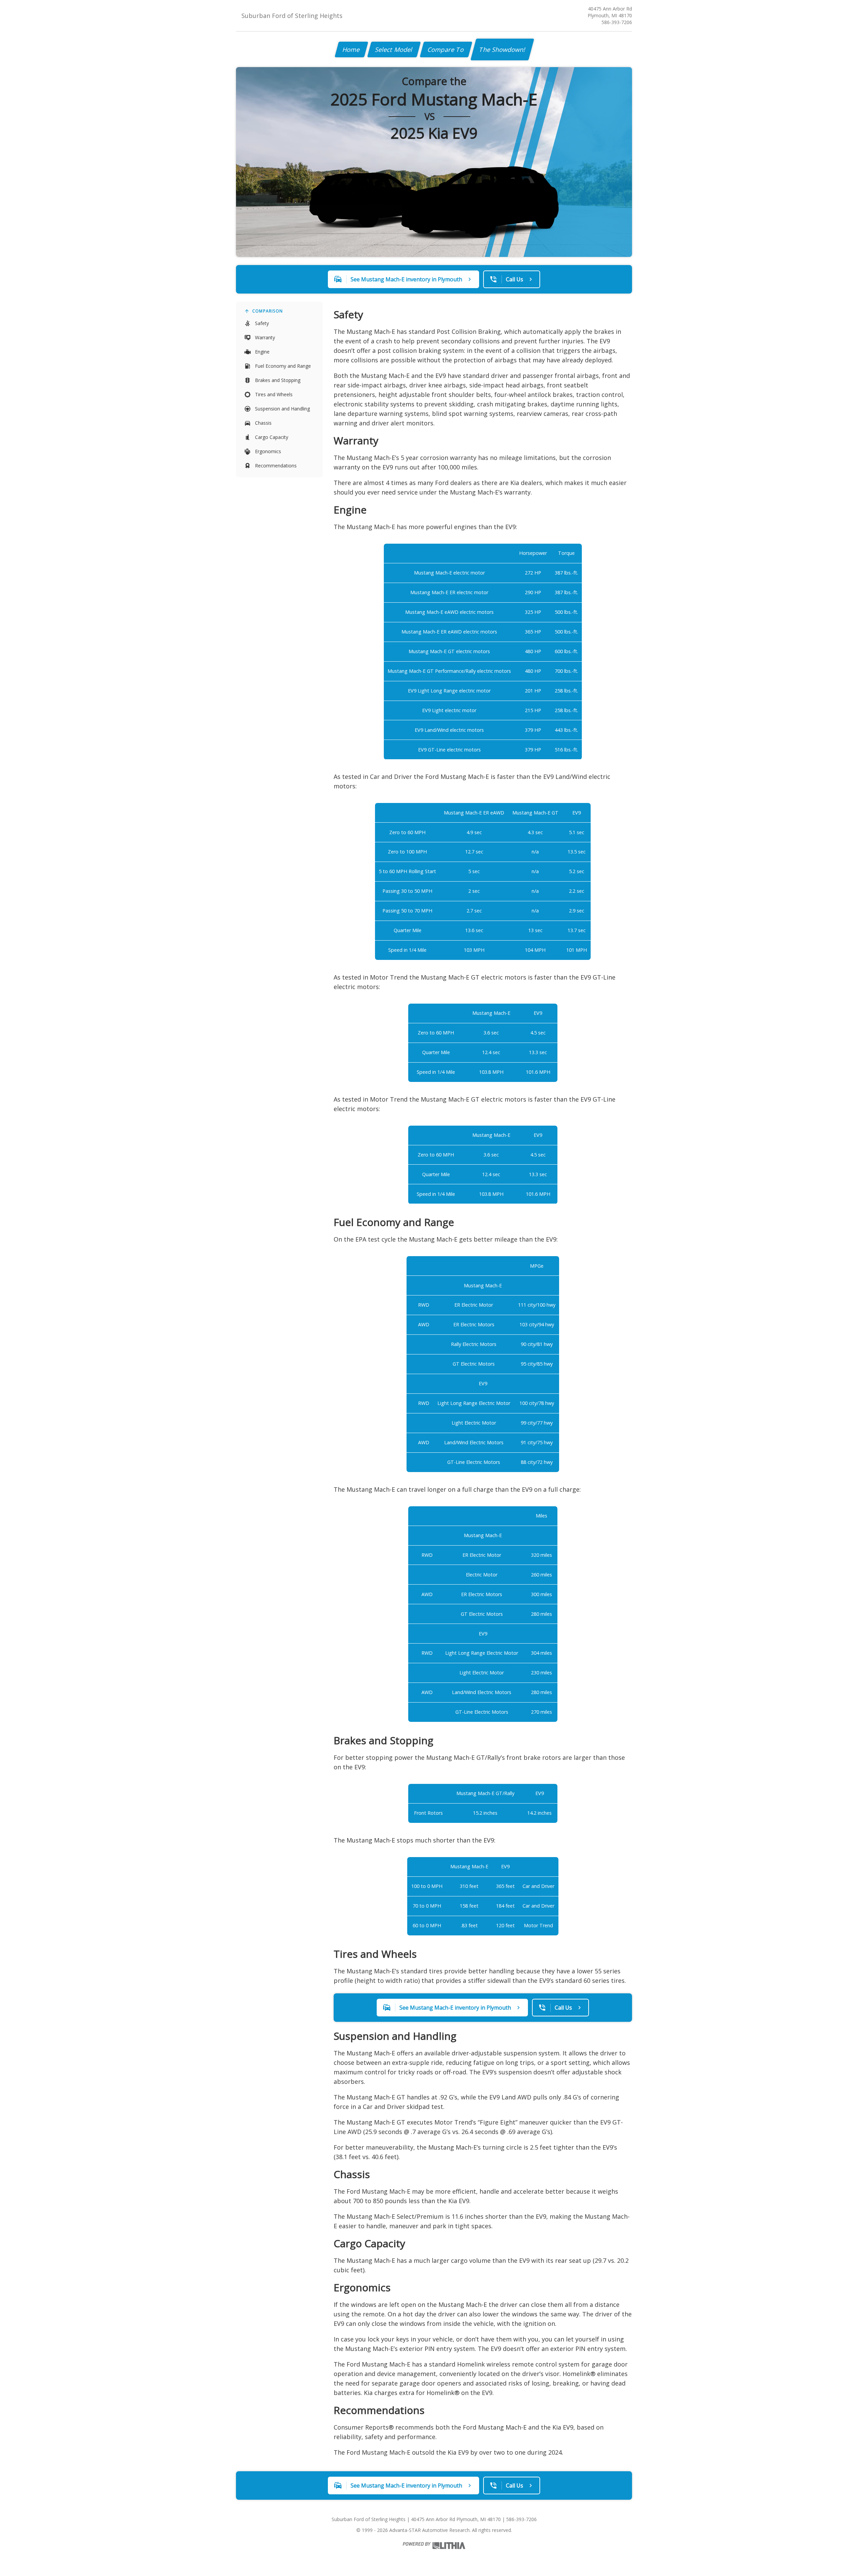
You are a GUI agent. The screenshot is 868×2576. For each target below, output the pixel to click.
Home (351, 49)
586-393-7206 (617, 22)
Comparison (268, 311)
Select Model (394, 49)
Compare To (446, 49)
